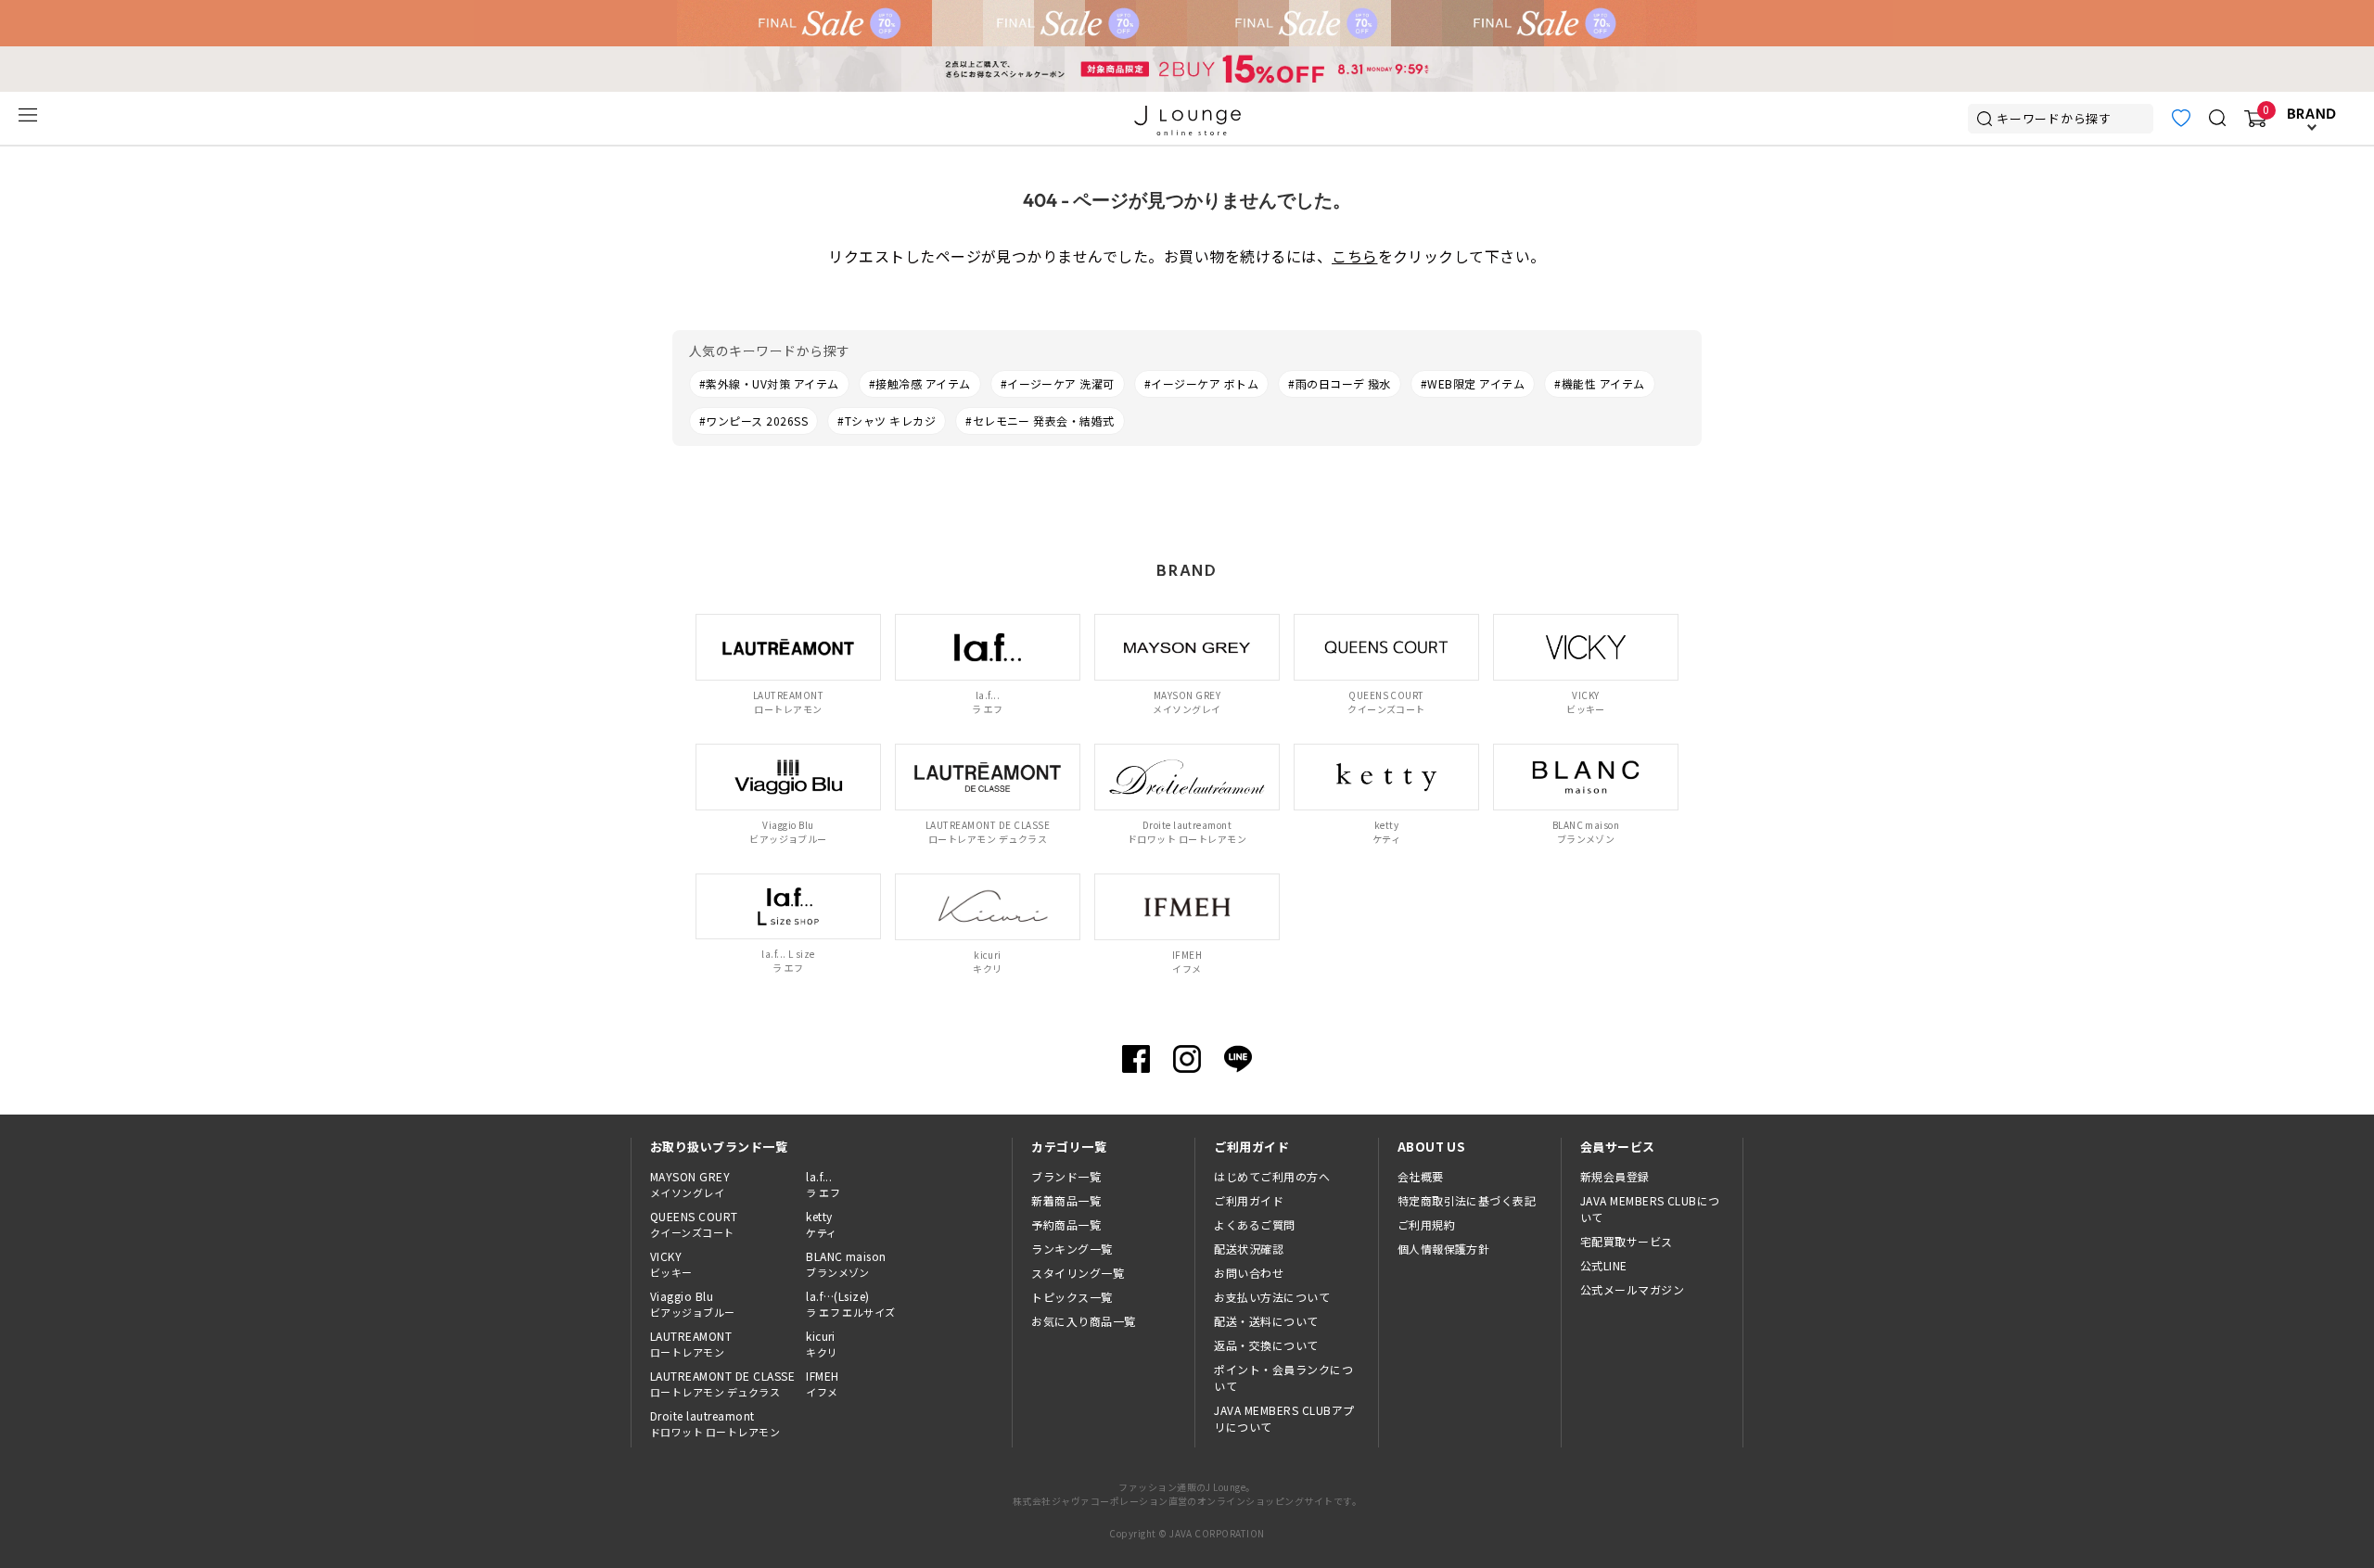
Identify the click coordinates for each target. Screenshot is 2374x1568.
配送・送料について (1266, 1321)
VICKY (671, 1264)
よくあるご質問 (1254, 1224)
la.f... (823, 1184)
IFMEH (822, 1383)
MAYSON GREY (690, 1184)
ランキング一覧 (1072, 1249)
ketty (821, 1224)
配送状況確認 (1249, 1249)
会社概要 (1421, 1176)
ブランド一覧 (1066, 1176)
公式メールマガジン (1632, 1289)
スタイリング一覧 (1078, 1273)
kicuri (822, 1344)
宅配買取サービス (1627, 1241)
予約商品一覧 (1066, 1224)
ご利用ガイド (1249, 1200)
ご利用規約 (1426, 1224)
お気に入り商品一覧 (1083, 1321)
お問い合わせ (1249, 1273)
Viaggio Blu (693, 1304)
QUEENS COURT (694, 1224)
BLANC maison (846, 1264)
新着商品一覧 (1066, 1200)
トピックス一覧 (1072, 1297)
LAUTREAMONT (691, 1344)
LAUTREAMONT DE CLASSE (722, 1383)
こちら (1354, 256)
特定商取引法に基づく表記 (1467, 1200)
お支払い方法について (1272, 1297)
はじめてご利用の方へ (1272, 1176)
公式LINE (1604, 1265)
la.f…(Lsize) (851, 1304)
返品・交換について (1266, 1345)
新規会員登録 (1615, 1176)
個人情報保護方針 (1444, 1249)
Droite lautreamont (715, 1423)
